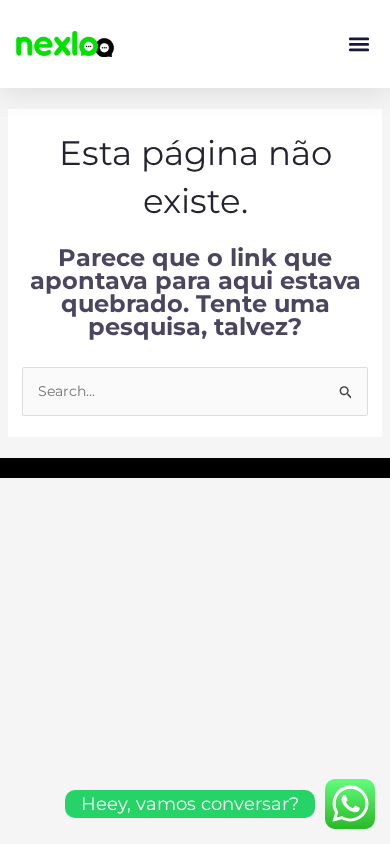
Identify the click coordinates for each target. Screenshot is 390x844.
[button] (358, 44)
